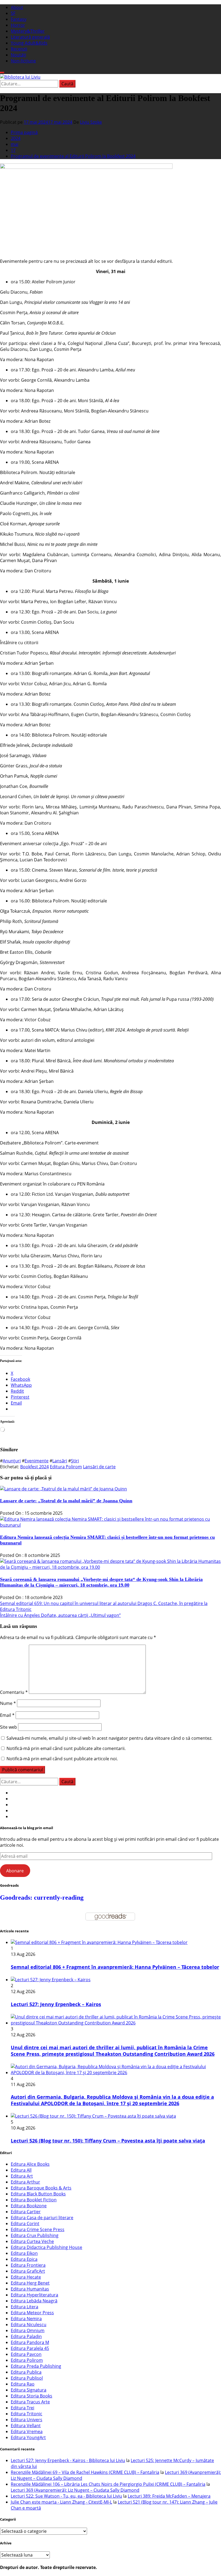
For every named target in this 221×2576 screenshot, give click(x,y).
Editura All (21, 2170)
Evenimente (37, 1461)
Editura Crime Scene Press (38, 2229)
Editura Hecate (26, 2277)
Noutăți (18, 55)
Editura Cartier (26, 2212)
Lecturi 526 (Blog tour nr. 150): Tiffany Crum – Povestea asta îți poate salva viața (108, 2141)
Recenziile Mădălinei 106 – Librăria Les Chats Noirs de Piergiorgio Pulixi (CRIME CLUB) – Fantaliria (108, 2484)
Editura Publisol (27, 2378)
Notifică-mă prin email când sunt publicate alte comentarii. (66, 1748)
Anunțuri (12, 1461)
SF (13, 13)
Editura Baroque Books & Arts (41, 2188)
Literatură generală (30, 37)
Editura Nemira (26, 2319)
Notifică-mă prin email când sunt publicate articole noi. (62, 1759)
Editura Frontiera (28, 2265)
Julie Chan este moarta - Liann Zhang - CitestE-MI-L (61, 2502)
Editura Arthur (25, 2182)
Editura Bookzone (29, 2206)
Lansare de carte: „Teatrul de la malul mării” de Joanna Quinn (66, 1501)
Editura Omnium (28, 2330)
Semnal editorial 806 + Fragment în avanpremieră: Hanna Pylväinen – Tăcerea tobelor (115, 1967)
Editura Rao (23, 2384)
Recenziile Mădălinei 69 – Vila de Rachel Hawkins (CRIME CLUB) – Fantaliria (85, 2472)
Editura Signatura (29, 2390)
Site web (8, 1727)
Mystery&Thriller (28, 31)
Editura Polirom (66, 1467)
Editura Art (22, 2176)
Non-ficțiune (23, 61)
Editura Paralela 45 (30, 2348)
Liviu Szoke (91, 122)
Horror (18, 25)
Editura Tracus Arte (30, 2402)
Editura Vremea (27, 2431)
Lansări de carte (99, 1467)
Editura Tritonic (27, 2414)
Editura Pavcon (26, 2354)
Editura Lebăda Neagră (34, 2301)
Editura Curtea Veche (32, 2241)
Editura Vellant (26, 2426)
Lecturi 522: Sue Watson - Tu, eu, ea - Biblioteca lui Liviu (66, 2496)
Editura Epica (24, 2259)
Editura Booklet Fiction (34, 2200)
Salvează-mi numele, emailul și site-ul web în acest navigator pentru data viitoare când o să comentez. (109, 1738)
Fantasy (19, 19)
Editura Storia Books (32, 2396)
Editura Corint (25, 2224)
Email (7, 1715)
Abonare (15, 1871)
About (17, 7)
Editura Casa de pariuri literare (42, 2218)
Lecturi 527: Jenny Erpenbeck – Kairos (56, 2004)
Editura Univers (27, 2420)
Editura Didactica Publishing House (46, 2247)
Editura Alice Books (30, 2164)
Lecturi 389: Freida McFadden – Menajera (169, 2496)
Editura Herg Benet (30, 2283)
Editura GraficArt (28, 2271)
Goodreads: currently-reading (42, 1897)
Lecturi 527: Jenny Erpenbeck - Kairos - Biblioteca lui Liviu (68, 2460)
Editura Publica (26, 2372)
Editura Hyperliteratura (34, 2295)
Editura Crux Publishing (35, 2235)
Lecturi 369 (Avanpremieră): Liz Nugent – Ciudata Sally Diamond (75, 2490)
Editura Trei (23, 2408)
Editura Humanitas (30, 2289)
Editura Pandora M (30, 2342)
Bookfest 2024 (34, 1467)
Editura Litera (25, 2307)
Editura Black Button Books (38, 2194)
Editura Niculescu (29, 2325)
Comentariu (14, 1692)
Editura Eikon (24, 2253)
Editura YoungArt (28, 2437)
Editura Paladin (26, 2336)
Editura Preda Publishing (36, 2366)
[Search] (2, 73)
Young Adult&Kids (29, 43)
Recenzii (19, 49)
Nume (8, 1703)
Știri (75, 1461)
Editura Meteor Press (32, 2313)
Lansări (60, 1461)
